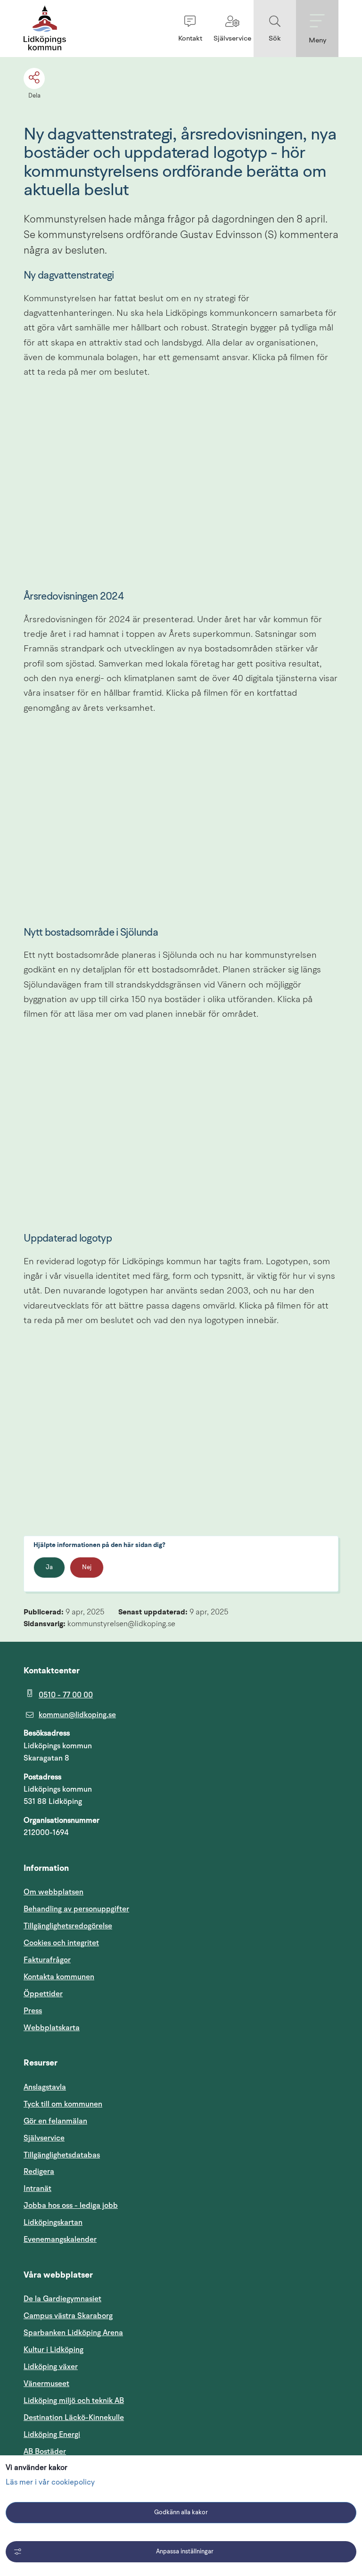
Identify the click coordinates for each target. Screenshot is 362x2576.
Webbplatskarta (52, 2028)
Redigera (39, 2172)
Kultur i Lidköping (53, 2350)
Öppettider (43, 1994)
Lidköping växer (51, 2367)
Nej (87, 1568)
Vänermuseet (46, 2384)
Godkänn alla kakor (181, 2513)
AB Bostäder (90, 2451)
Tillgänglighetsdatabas (107, 2155)
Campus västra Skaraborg (68, 2316)
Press (33, 2011)
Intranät (82, 2188)
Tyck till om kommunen (108, 2104)
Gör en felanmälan (55, 2121)
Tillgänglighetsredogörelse (68, 1926)
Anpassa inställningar (185, 2552)
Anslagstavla (45, 2087)
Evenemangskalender (105, 2239)
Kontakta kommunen (59, 1977)
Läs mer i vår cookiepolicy (50, 2483)
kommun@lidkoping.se (77, 1715)
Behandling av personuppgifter (76, 1909)
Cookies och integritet (61, 1943)
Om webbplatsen (53, 1892)
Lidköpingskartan (98, 2222)
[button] (190, 29)
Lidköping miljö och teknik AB (74, 2401)
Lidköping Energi (97, 2434)
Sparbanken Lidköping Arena (73, 2333)
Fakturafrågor (47, 1960)
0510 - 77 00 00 (66, 1695)
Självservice (89, 2138)
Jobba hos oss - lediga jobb (71, 2206)
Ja (49, 1568)
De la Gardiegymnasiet (62, 2299)
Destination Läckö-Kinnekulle (119, 2417)
